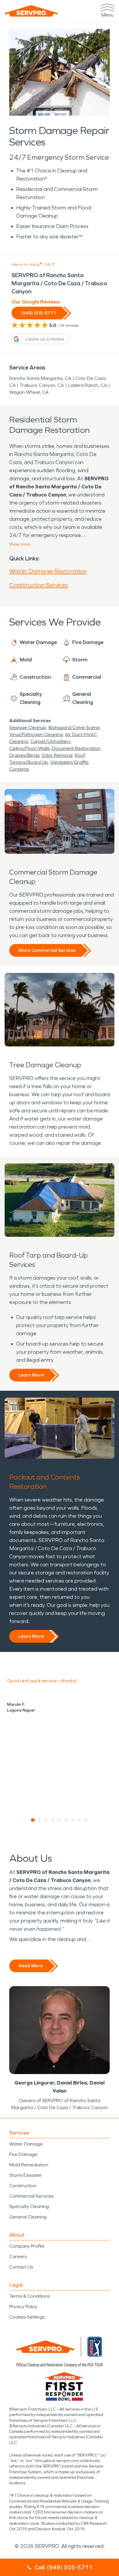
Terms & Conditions (29, 2296)
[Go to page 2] (40, 1820)
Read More (31, 1966)
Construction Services (39, 585)
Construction (23, 2186)
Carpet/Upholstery (50, 741)
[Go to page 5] (60, 1820)
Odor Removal (57, 755)
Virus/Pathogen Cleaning (36, 734)
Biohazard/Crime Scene (74, 727)
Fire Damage (23, 2154)
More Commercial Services (47, 950)
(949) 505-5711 (38, 313)
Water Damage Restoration (48, 571)
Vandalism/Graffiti (69, 762)
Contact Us (21, 2267)
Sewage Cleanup (28, 727)
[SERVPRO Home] (31, 11)
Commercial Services (31, 2196)
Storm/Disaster (26, 2175)
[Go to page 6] (66, 1820)
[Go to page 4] (53, 1820)
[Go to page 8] (80, 1820)
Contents (19, 769)
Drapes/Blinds (24, 755)
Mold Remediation (29, 2165)
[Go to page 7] (73, 1820)
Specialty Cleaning (29, 2206)
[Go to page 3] (46, 1820)
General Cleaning (28, 2217)
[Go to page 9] (86, 1820)
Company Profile (27, 2246)
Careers (18, 2256)
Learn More (31, 1375)
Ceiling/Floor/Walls (29, 748)
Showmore (20, 544)
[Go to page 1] (33, 1820)
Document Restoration (76, 748)
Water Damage (26, 2144)
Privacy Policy (23, 2307)
